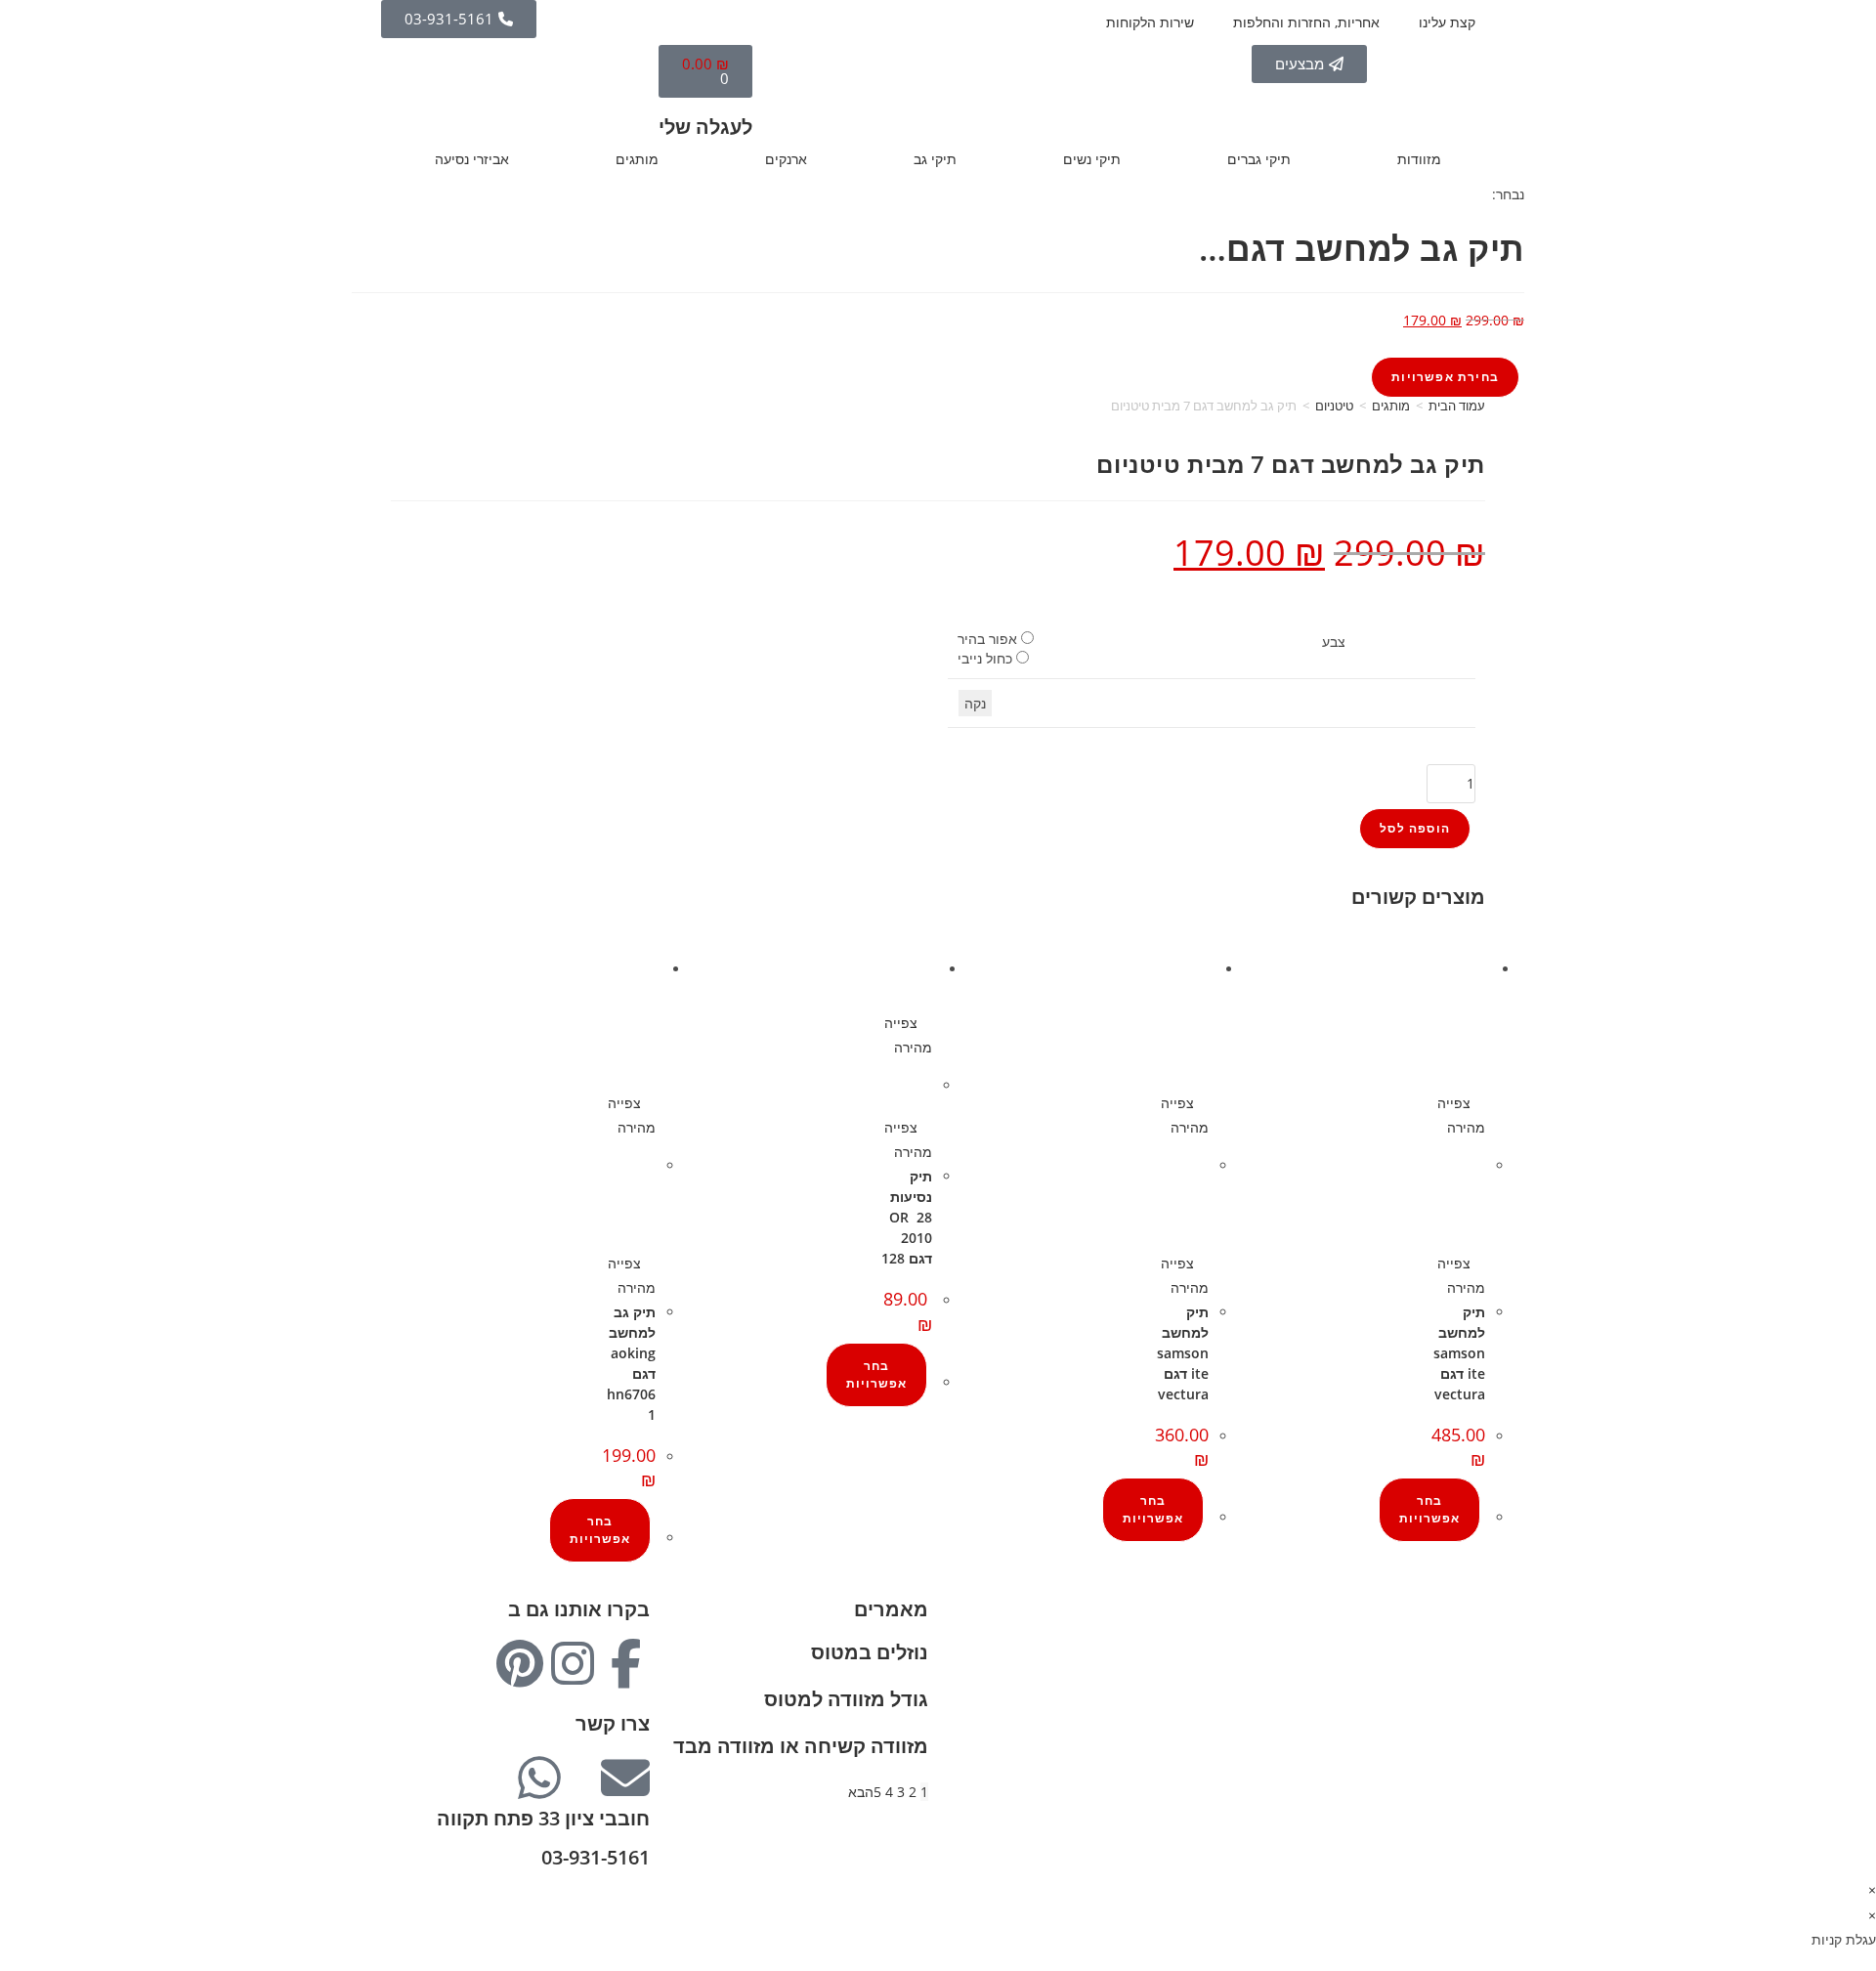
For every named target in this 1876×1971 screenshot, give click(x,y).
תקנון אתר (1455, 1735)
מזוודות (1419, 159)
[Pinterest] (520, 1663)
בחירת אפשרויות (1445, 377)
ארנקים (786, 159)
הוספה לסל (1415, 828)
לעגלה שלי (705, 127)
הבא (861, 1792)
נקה (975, 703)
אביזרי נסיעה (472, 159)
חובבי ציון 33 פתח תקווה (543, 1818)
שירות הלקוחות (1150, 22)
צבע (1334, 642)
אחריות (1464, 1661)
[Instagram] (573, 1663)
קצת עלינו (1447, 22)
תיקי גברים (1259, 159)
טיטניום (1334, 406)
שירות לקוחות (1446, 1711)
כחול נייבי (985, 658)
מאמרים (891, 1609)
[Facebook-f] (625, 1663)
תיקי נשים (1092, 159)
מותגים (637, 159)
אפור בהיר (987, 639)
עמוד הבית (1457, 406)
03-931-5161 (596, 1857)
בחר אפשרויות (1429, 1509)
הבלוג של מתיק (1441, 1636)
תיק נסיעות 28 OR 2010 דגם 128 (907, 1217)
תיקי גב (935, 159)
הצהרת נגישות (1443, 1759)
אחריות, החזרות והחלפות (1306, 22)
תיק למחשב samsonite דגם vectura (1459, 1353)
